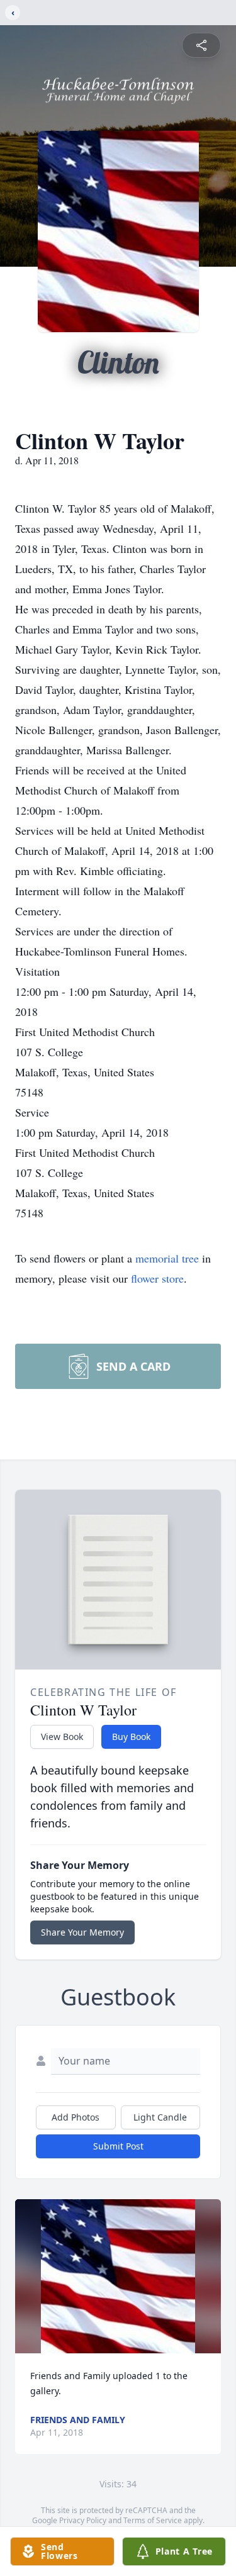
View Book (62, 1737)
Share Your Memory (82, 1932)
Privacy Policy (83, 2520)
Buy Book (131, 1737)
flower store (157, 1278)
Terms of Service (153, 2520)
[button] (118, 2276)
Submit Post (118, 2146)
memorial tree (167, 1258)
